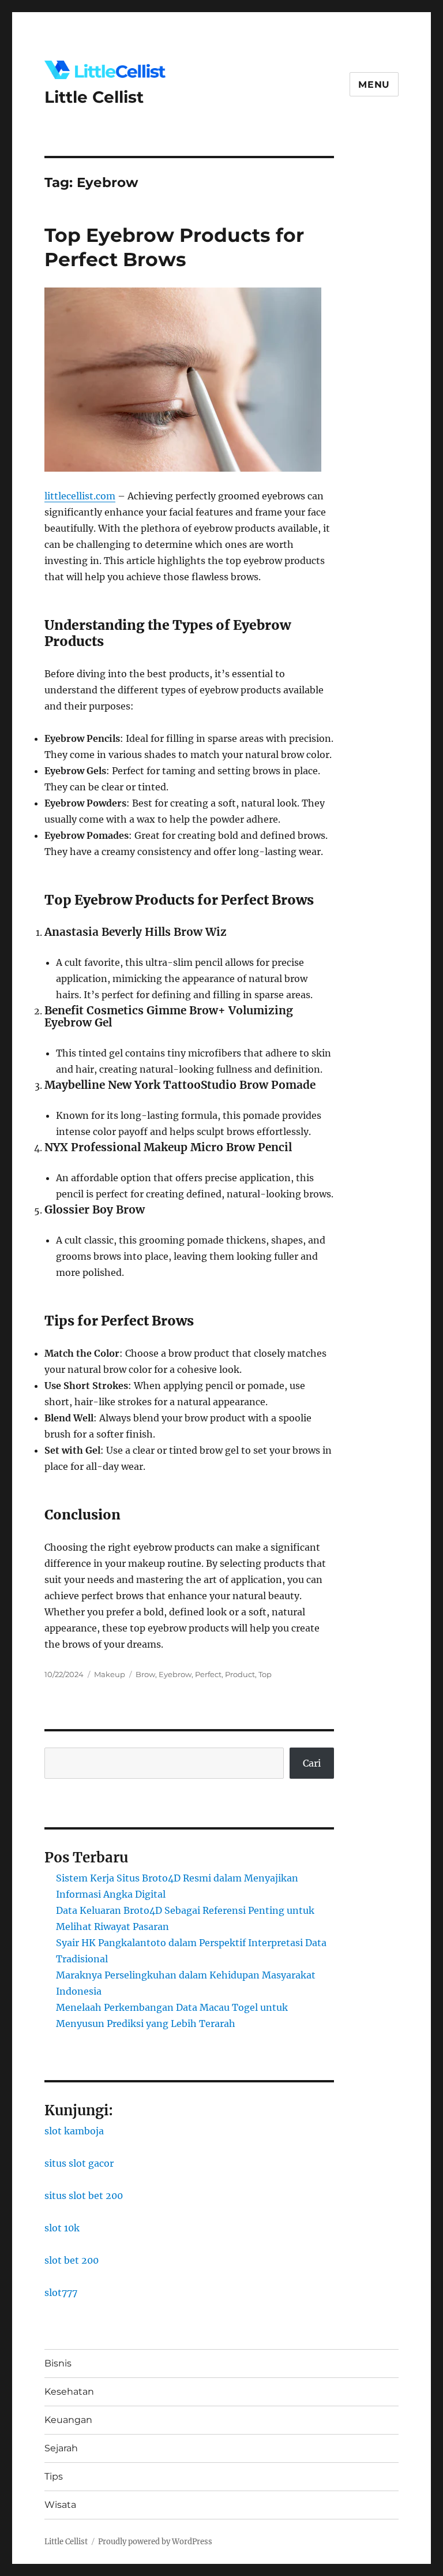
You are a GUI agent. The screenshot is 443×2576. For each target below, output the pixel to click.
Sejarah (61, 2448)
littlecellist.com (80, 496)
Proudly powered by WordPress (155, 2542)
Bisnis (58, 2363)
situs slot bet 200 (84, 2196)
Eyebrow (175, 1674)
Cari (312, 1763)
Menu (374, 85)
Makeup (110, 1674)
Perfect (208, 1674)
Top (265, 1674)
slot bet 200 (72, 2260)
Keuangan (68, 2420)
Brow (145, 1674)
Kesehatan (69, 2392)
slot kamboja (74, 2131)
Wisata (60, 2505)
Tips (54, 2476)
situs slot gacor (79, 2163)
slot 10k (62, 2228)
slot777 (61, 2293)
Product (240, 1674)
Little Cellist (94, 97)
